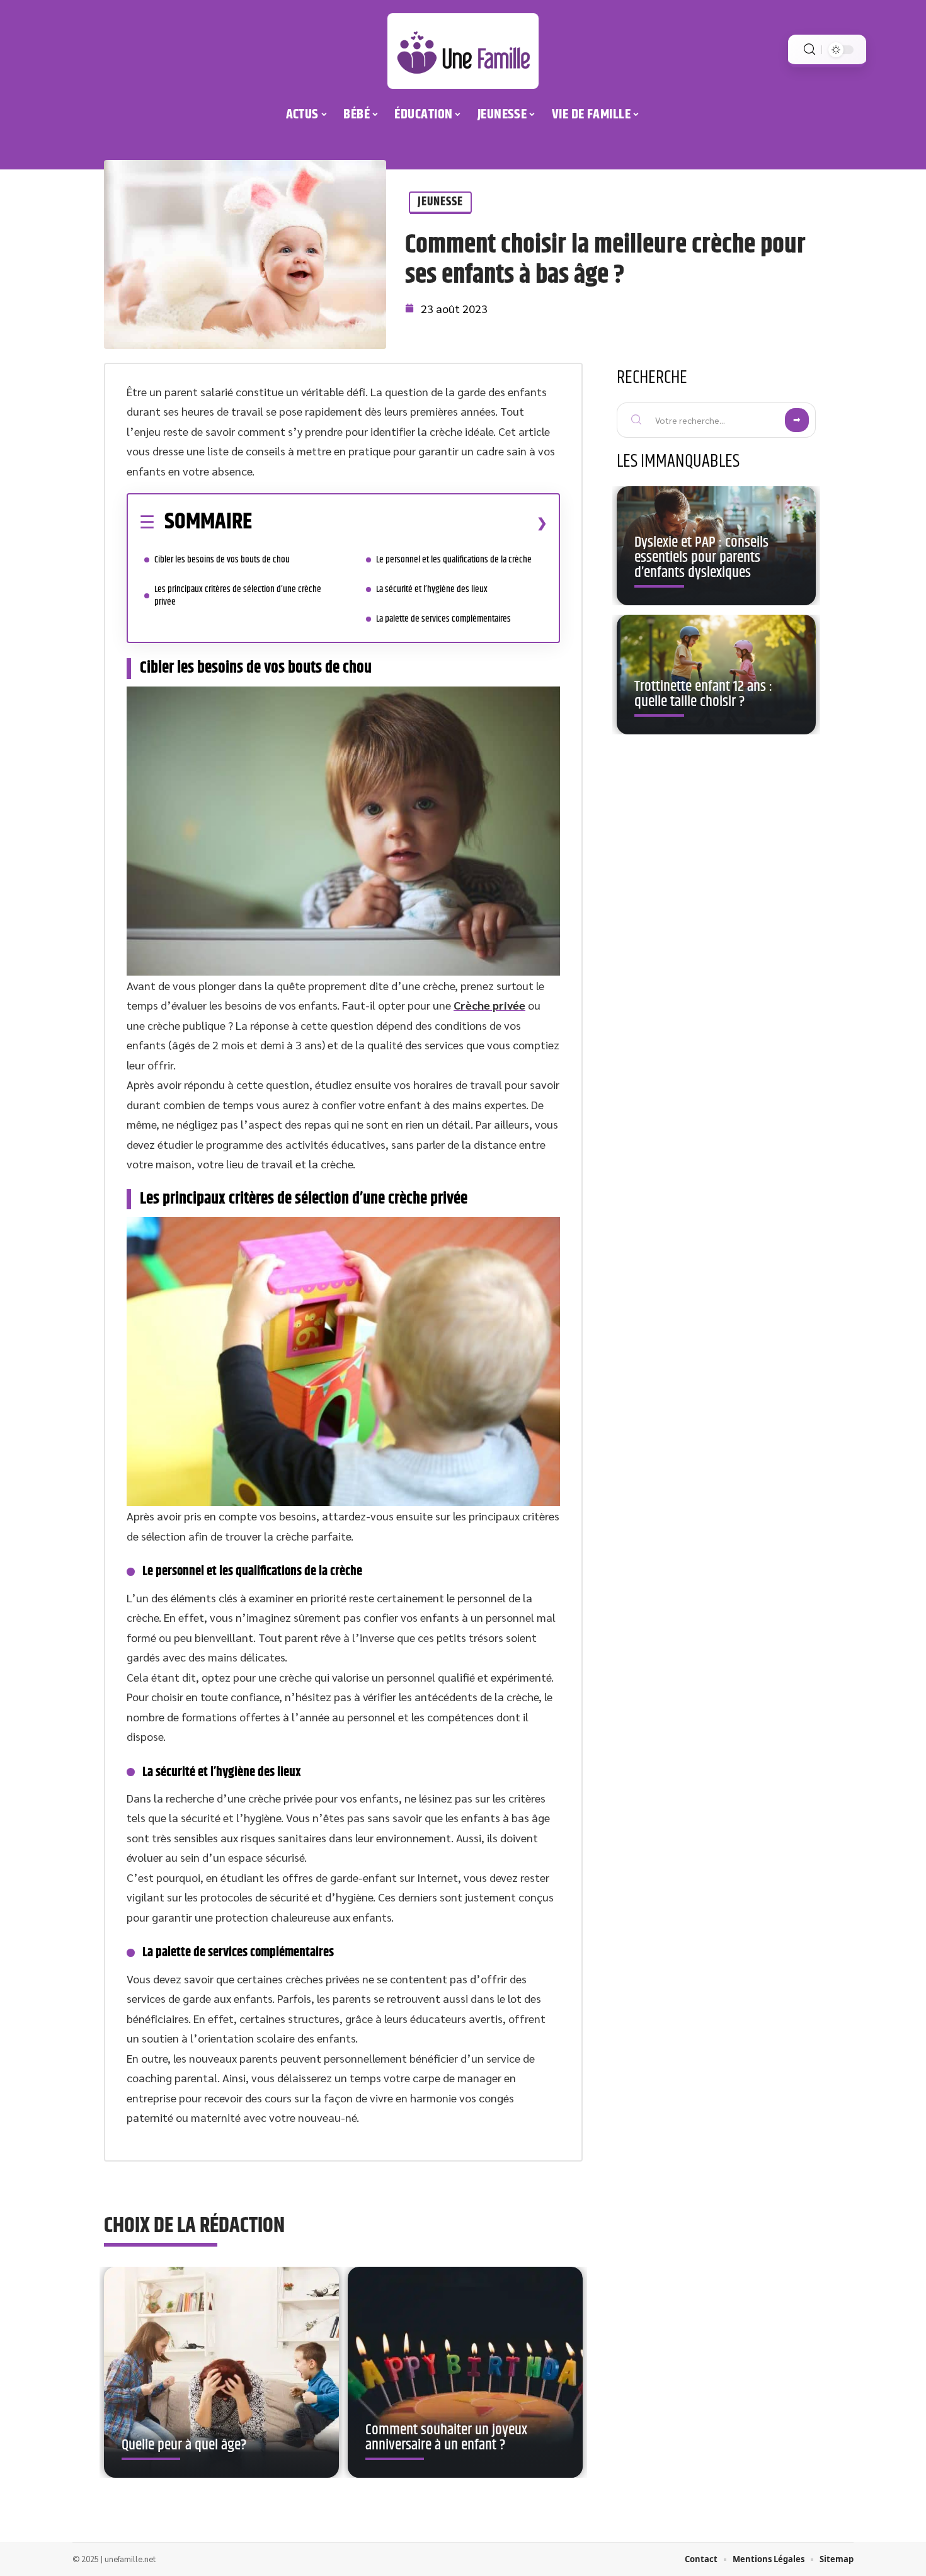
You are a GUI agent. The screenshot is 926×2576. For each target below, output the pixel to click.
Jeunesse (440, 202)
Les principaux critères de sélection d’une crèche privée (238, 596)
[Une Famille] (463, 51)
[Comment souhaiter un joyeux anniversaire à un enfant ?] (465, 2373)
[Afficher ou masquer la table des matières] (400, 523)
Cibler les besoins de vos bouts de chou (222, 560)
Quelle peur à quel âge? (184, 2445)
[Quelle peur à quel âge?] (221, 2373)
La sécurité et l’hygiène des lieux (432, 589)
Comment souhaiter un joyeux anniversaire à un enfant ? (446, 2437)
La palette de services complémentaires (443, 619)
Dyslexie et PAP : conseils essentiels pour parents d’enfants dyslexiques (701, 557)
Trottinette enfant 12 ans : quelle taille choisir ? (703, 694)
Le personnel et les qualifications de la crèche (454, 560)
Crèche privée (489, 1005)
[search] (809, 49)
